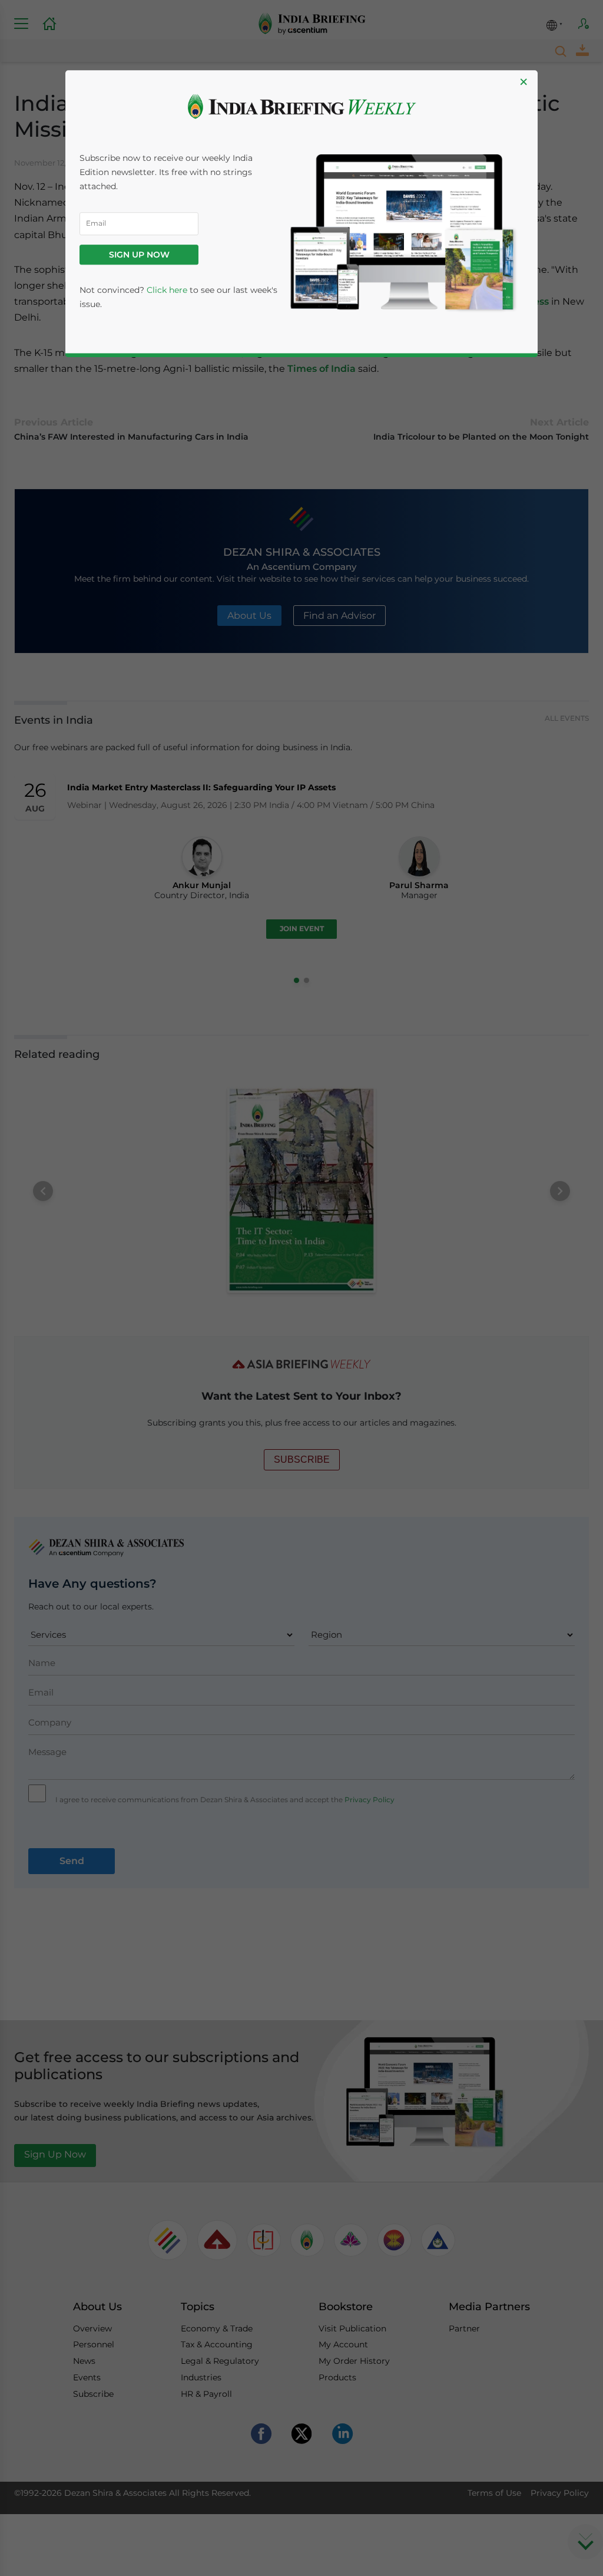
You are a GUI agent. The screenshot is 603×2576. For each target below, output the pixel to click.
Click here (167, 290)
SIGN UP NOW (139, 255)
